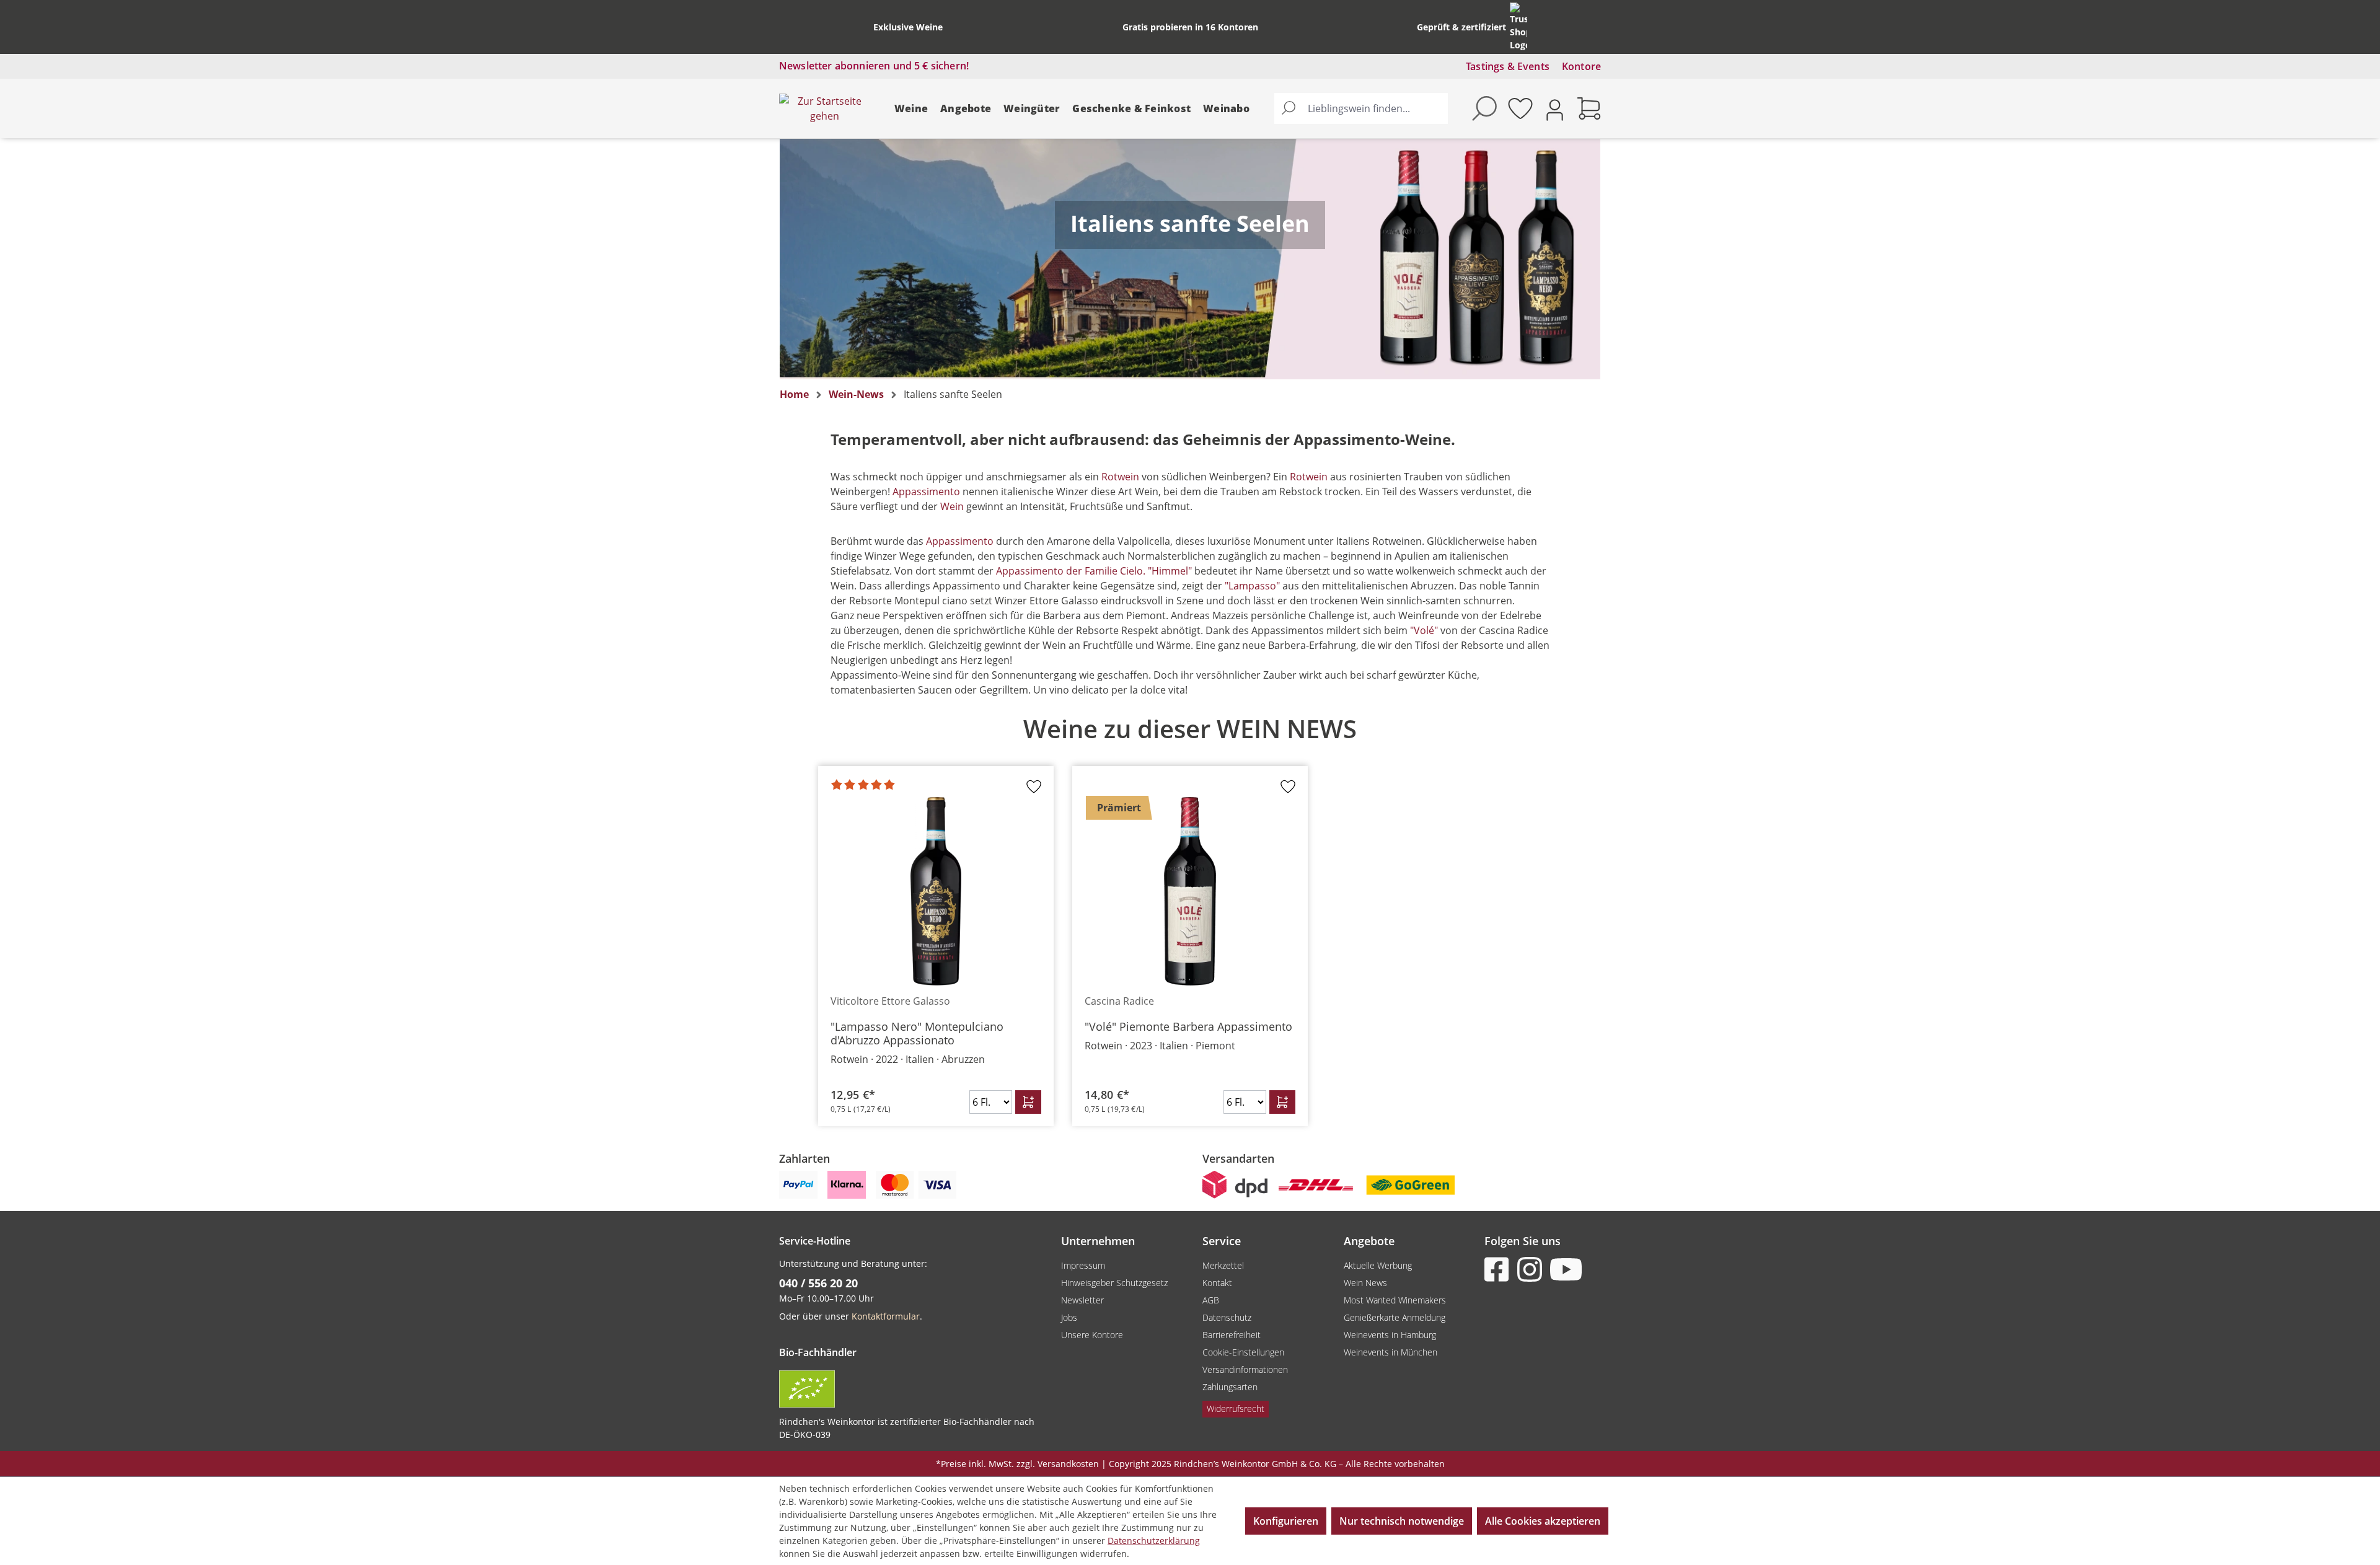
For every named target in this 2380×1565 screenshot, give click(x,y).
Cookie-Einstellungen (1243, 1352)
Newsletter (1082, 1300)
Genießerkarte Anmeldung (1395, 1317)
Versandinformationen (1245, 1369)
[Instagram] (1532, 1269)
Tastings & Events (1508, 66)
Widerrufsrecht (1236, 1408)
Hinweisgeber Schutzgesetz (1114, 1283)
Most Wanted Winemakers (1395, 1300)
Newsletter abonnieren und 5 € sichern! (874, 66)
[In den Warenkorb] (1028, 1102)
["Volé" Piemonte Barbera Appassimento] (1190, 891)
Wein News (1365, 1283)
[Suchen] (1289, 108)
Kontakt (1217, 1283)
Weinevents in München (1391, 1352)
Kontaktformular (886, 1316)
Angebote (966, 108)
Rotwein (1120, 477)
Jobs (1069, 1317)
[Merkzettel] (1520, 108)
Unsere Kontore (1092, 1335)
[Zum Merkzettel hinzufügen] (1034, 790)
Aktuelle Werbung (1378, 1265)
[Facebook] (1499, 1269)
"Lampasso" (1252, 586)
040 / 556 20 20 (818, 1283)
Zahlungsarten (1230, 1387)
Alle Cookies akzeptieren (1543, 1521)
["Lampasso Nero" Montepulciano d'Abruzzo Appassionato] (936, 891)
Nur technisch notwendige (1402, 1521)
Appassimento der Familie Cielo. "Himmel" (1094, 571)
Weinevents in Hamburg (1390, 1335)
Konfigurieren (1286, 1521)
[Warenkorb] (1589, 108)
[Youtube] (1565, 1269)
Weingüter (1032, 108)
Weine (911, 108)
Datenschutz (1227, 1317)
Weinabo (1226, 108)
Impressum (1083, 1265)
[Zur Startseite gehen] (824, 108)
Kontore (1581, 66)
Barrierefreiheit (1232, 1335)
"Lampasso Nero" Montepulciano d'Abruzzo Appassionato (917, 1033)
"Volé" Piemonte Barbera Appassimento (1188, 1026)
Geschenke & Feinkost (1131, 108)
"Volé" (1424, 630)
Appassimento (926, 492)
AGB (1211, 1300)
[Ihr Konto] (1555, 109)
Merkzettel (1223, 1265)
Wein (952, 506)
